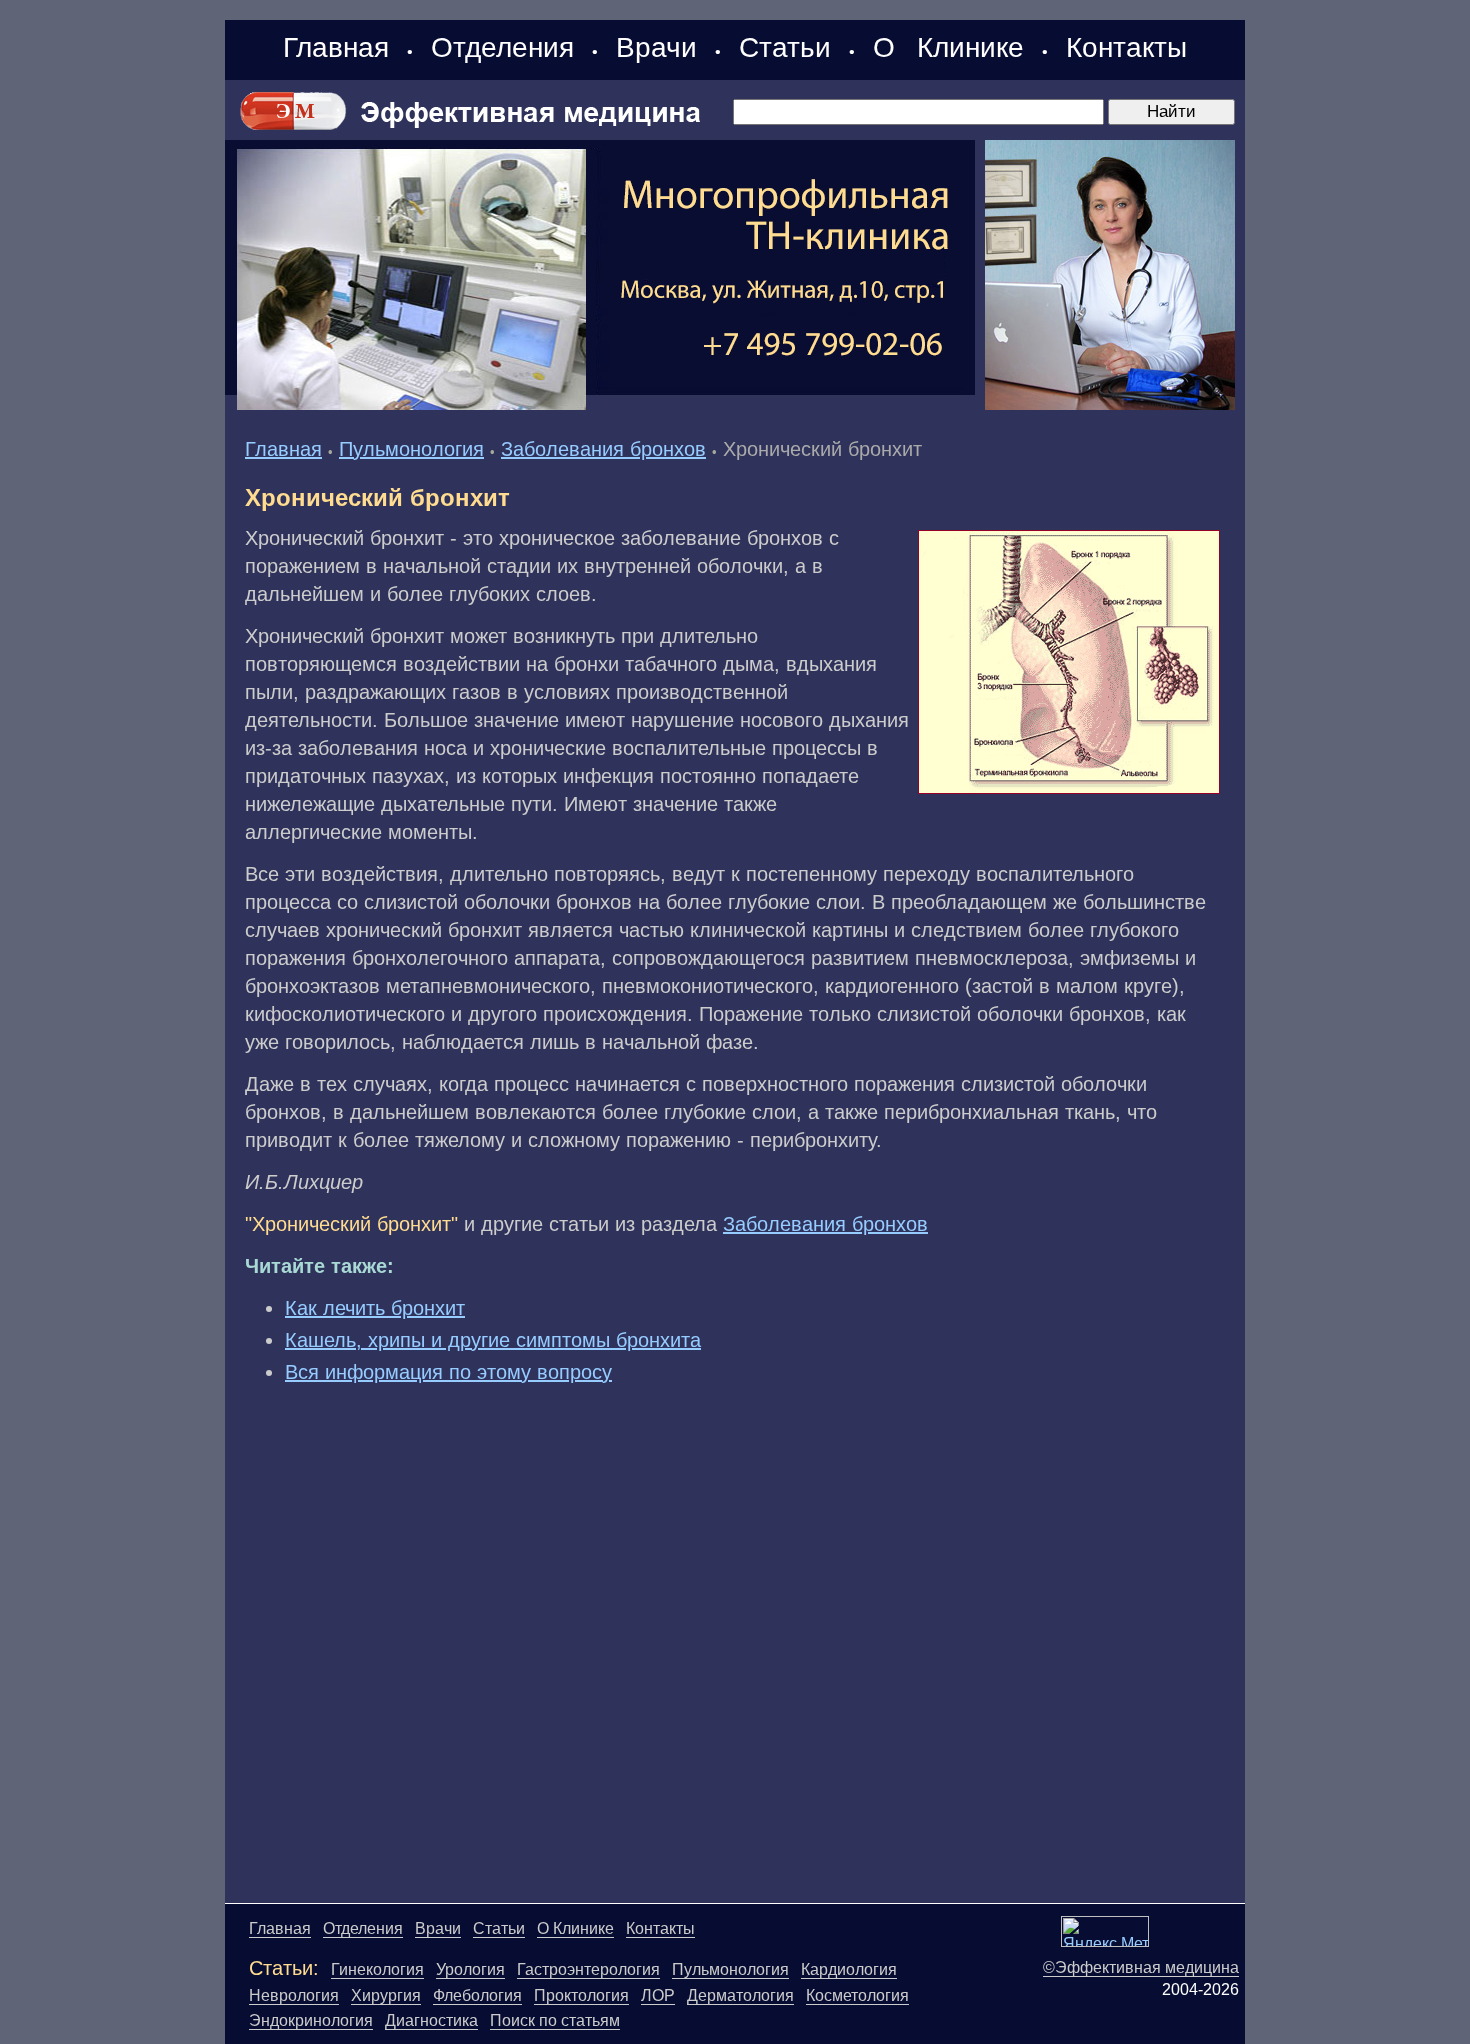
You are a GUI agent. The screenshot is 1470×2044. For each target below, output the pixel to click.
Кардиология (849, 1969)
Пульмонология (411, 449)
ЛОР (658, 1995)
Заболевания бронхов (603, 449)
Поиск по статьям (555, 2020)
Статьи (785, 47)
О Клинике (948, 47)
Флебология (477, 1995)
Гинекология (377, 1969)
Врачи (656, 47)
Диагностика (431, 2020)
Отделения (502, 47)
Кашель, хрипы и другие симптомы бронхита (493, 1340)
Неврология (294, 1995)
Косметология (857, 1995)
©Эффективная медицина (1141, 1967)
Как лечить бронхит (375, 1308)
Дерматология (740, 1995)
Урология (470, 1969)
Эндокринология (311, 2020)
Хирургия (386, 1995)
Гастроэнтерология (588, 1969)
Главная (336, 47)
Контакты (1126, 47)
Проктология (581, 1995)
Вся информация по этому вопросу (448, 1372)
